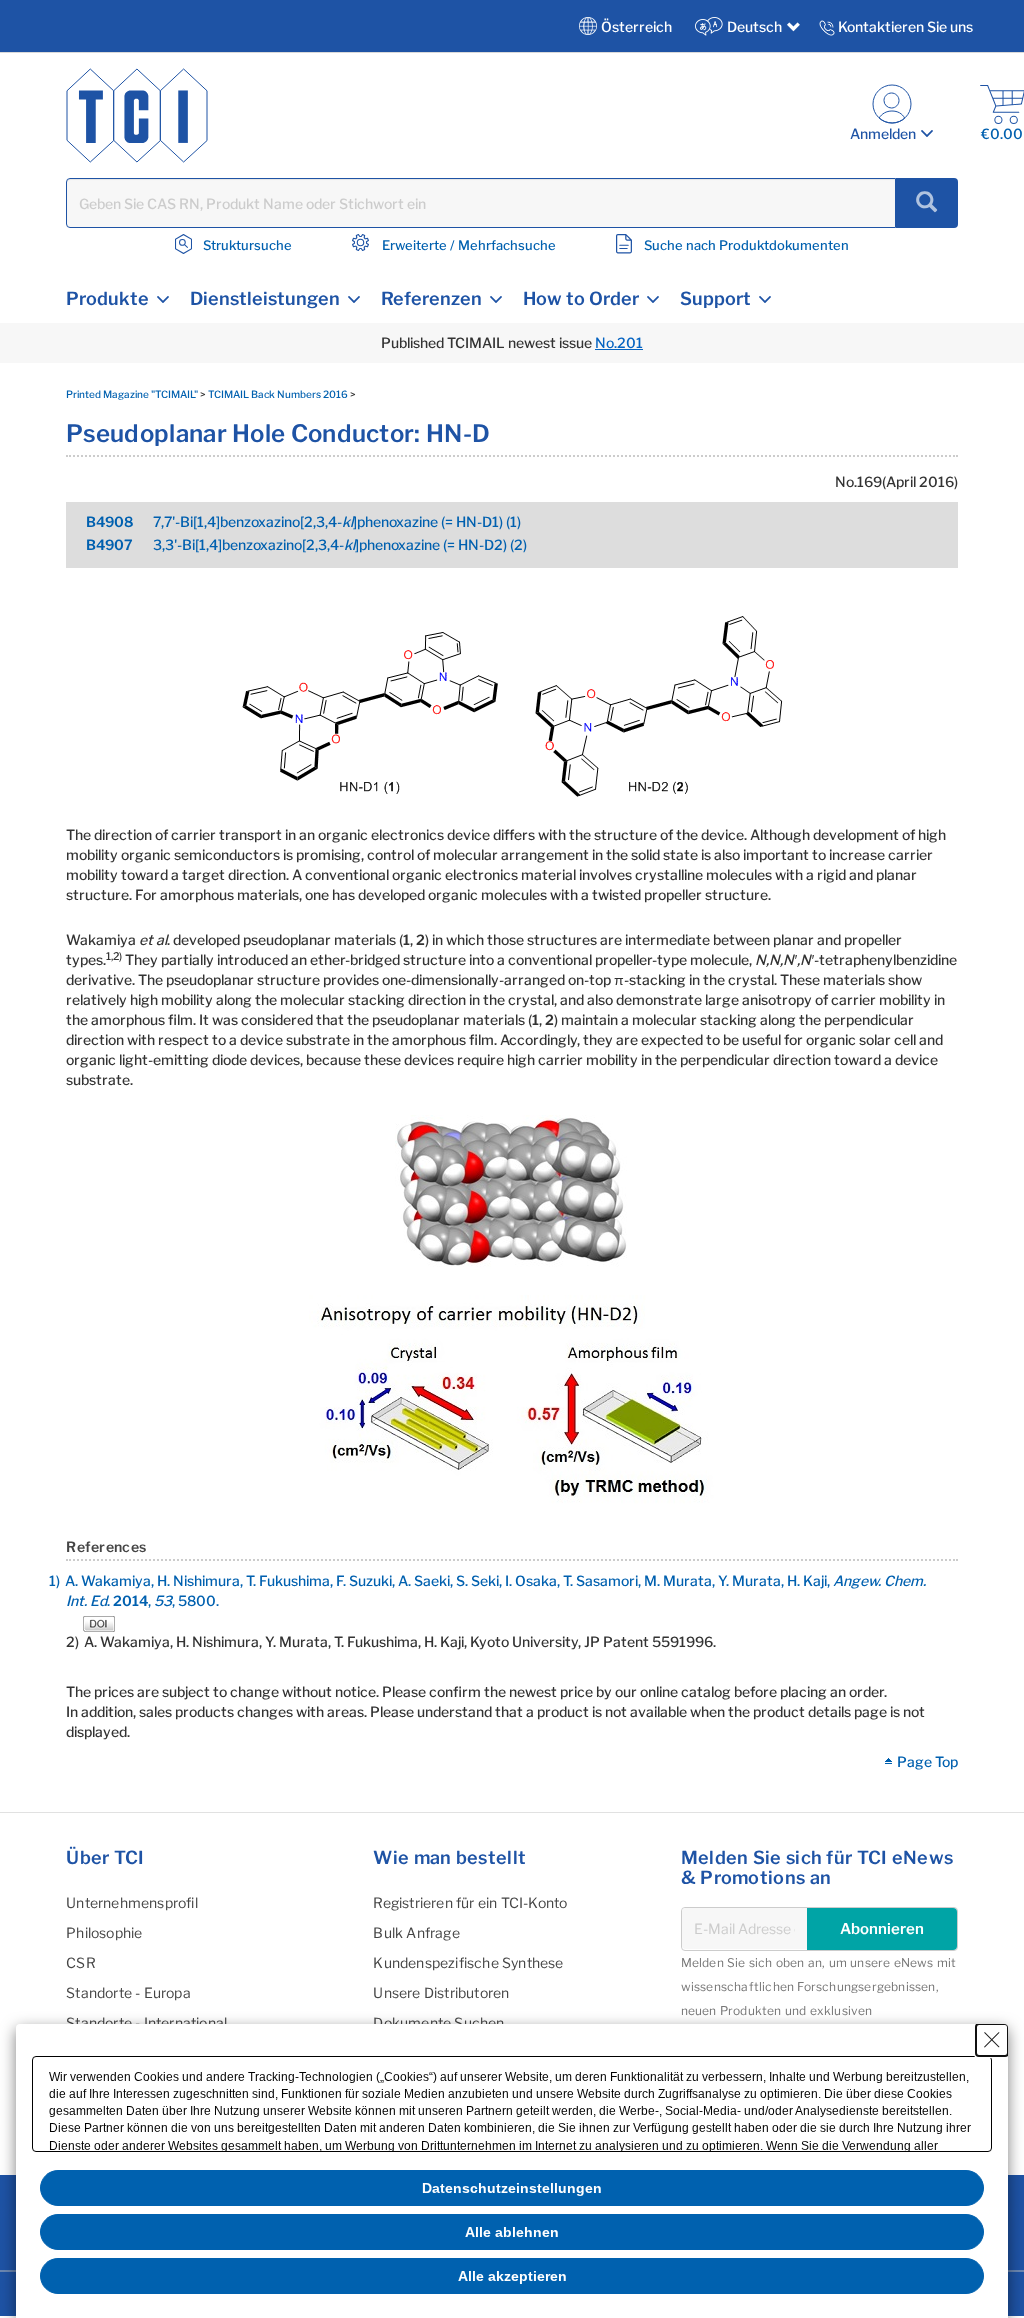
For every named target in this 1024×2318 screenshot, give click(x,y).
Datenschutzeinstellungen (512, 2188)
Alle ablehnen (512, 2232)
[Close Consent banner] (992, 2040)
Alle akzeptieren (512, 2276)
